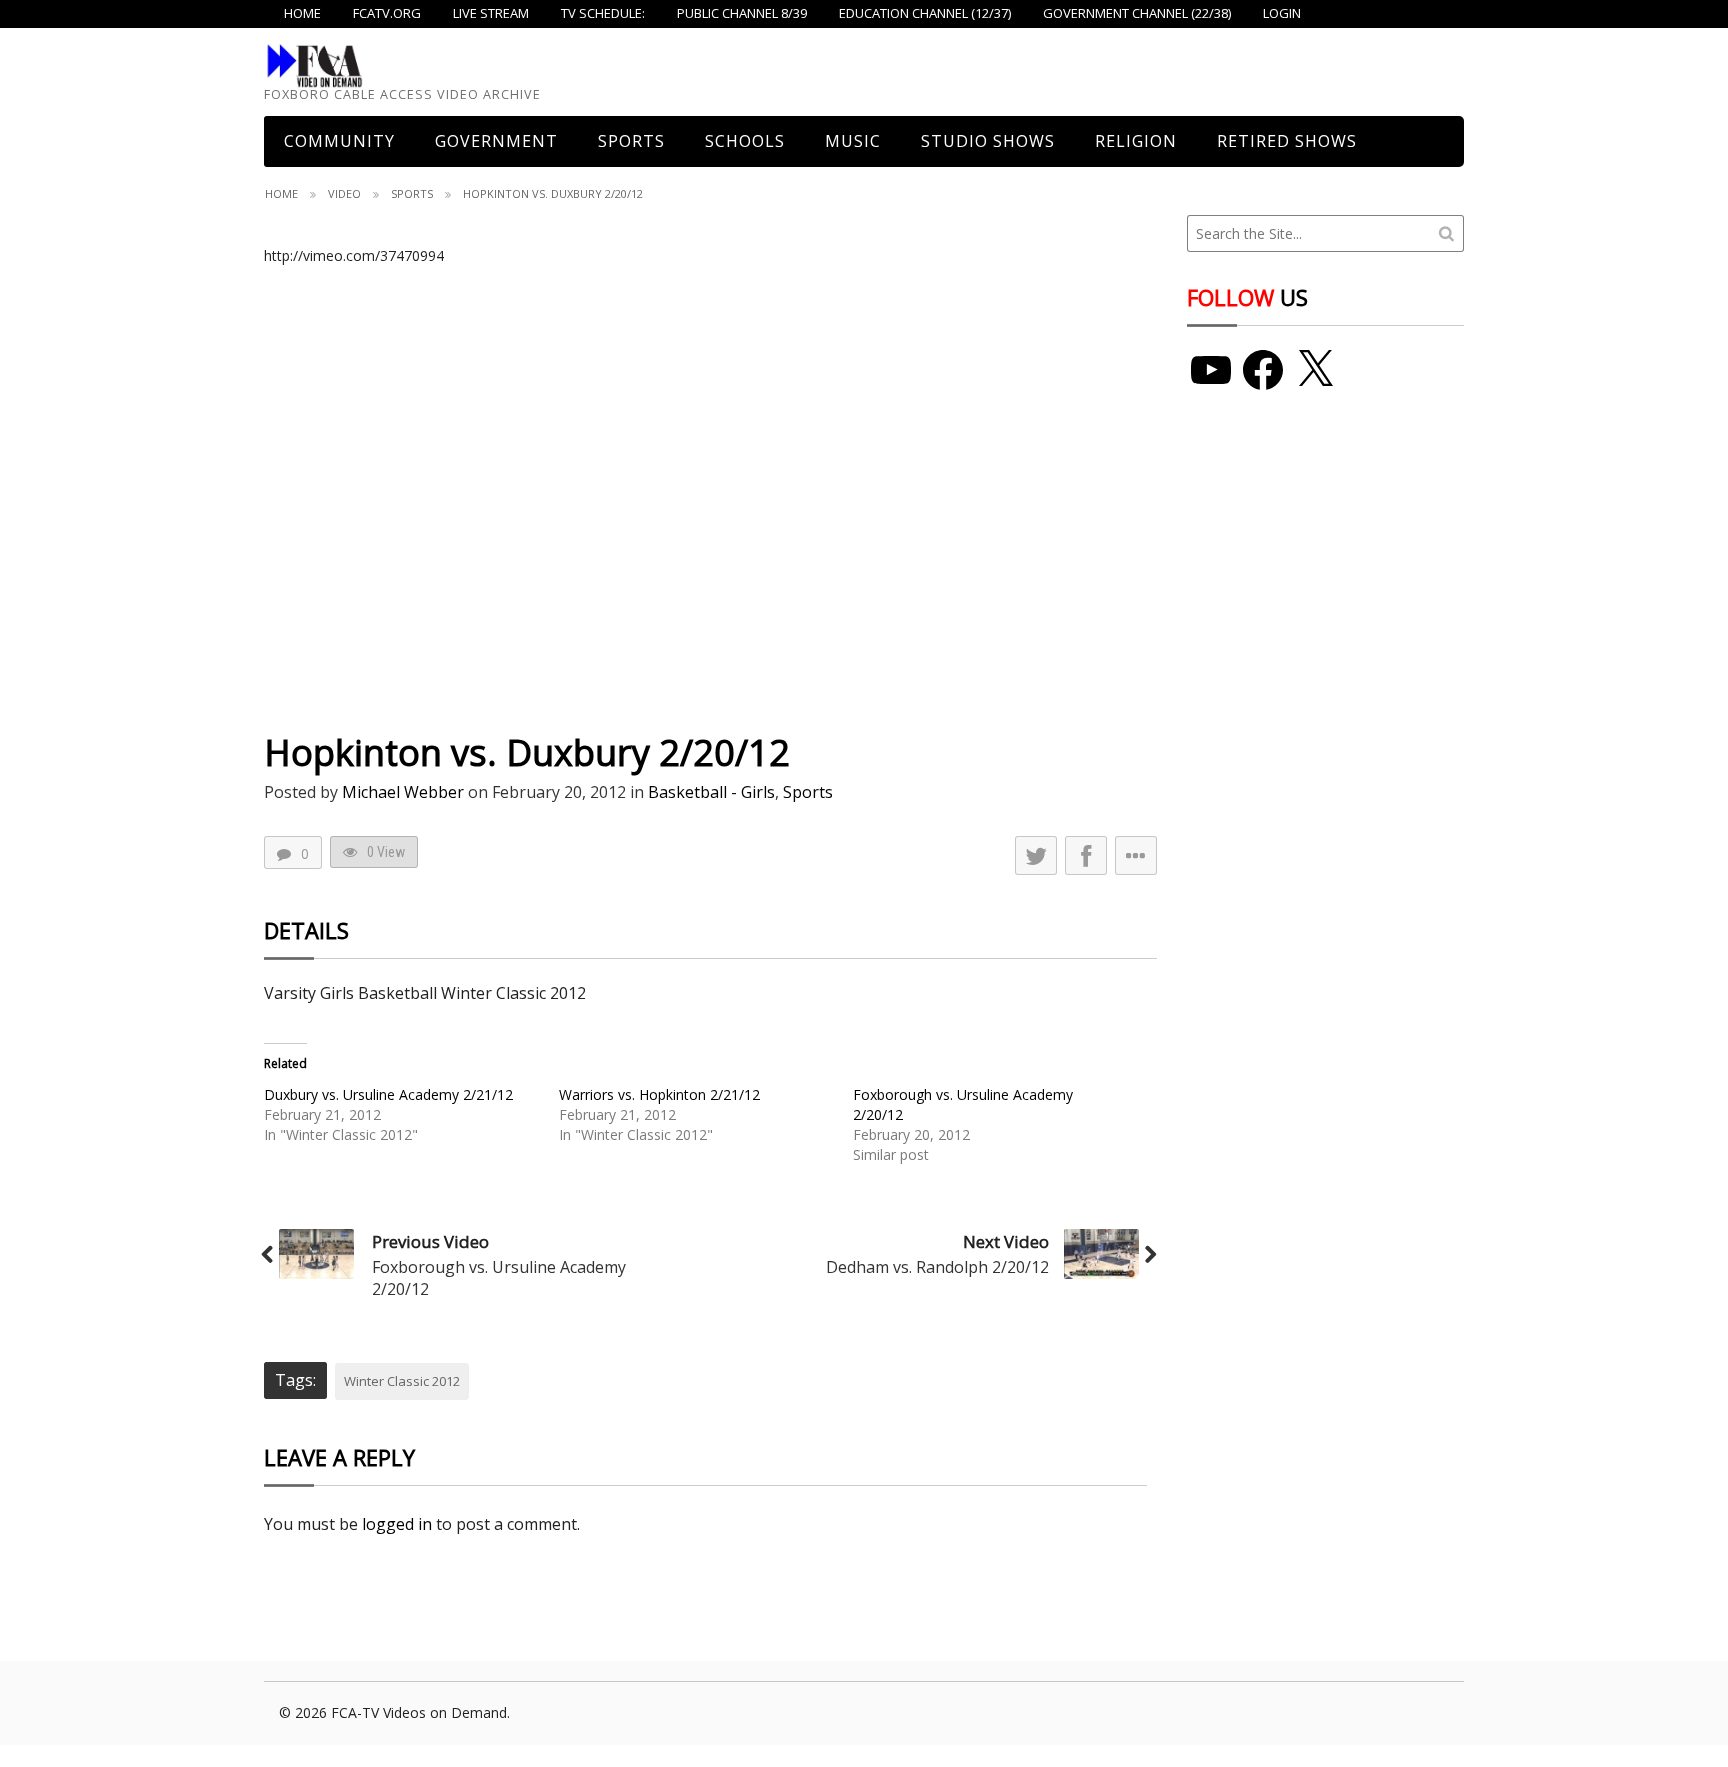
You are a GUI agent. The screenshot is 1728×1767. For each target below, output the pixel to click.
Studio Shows (988, 141)
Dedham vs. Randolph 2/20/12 (937, 1267)
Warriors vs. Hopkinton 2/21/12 (659, 1094)
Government (496, 141)
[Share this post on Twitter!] (1036, 855)
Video (344, 193)
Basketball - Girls (711, 792)
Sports (631, 141)
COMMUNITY (339, 141)
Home (281, 193)
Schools (745, 141)
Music (853, 141)
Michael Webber (403, 792)
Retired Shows (1287, 141)
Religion (1136, 141)
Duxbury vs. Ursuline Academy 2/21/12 (388, 1094)
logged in (397, 1524)
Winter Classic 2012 (402, 1381)
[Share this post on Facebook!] (1086, 855)
